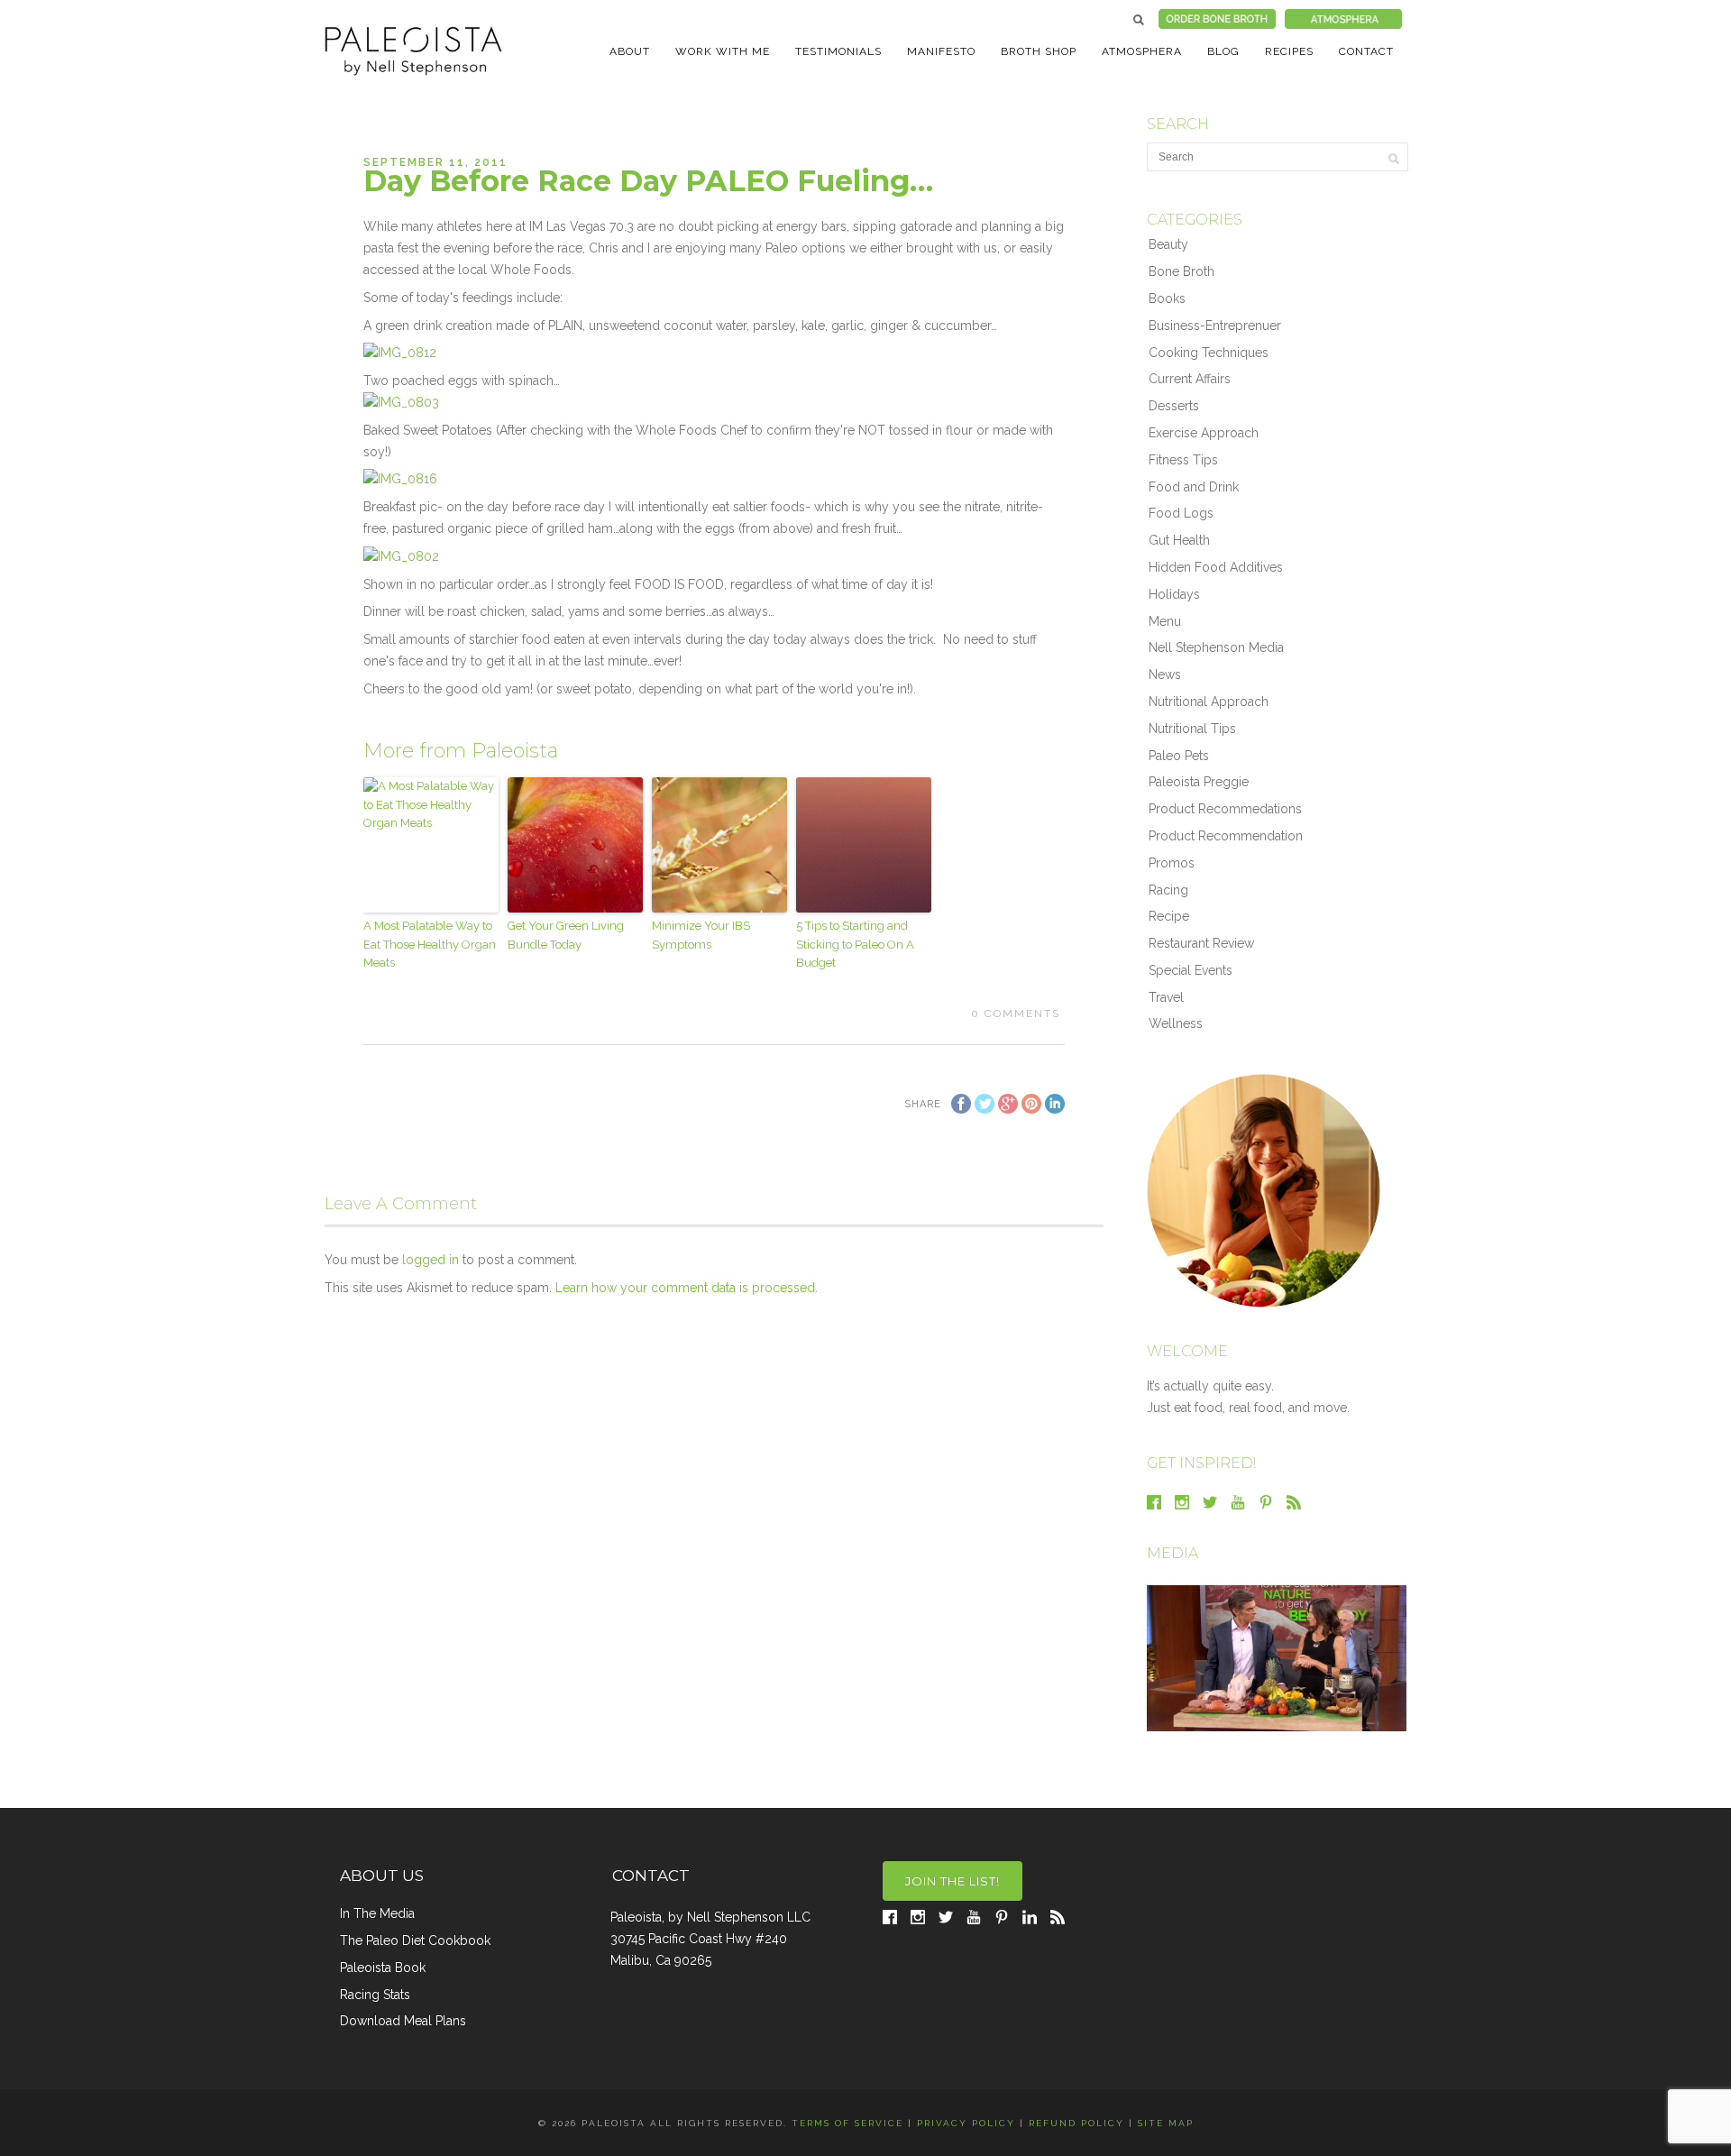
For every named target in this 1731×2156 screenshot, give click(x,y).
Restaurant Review (1201, 943)
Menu (1165, 621)
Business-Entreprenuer (1215, 326)
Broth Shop (1039, 51)
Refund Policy (1076, 2123)
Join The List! (953, 1881)
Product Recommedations (1225, 809)
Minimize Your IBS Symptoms (701, 935)
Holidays (1174, 594)
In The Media (377, 1913)
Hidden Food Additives (1216, 567)
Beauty (1168, 244)
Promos (1172, 863)
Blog (1223, 51)
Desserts (1174, 406)
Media (1172, 1553)
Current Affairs (1190, 379)
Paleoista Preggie (1199, 782)
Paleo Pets (1179, 756)
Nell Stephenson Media (1216, 647)
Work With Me (723, 51)
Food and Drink (1194, 487)
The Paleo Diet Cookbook (415, 1940)
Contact (1366, 51)
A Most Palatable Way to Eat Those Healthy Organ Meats (430, 945)
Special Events (1191, 970)
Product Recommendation (1226, 836)
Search (1139, 20)
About (630, 51)
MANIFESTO (941, 51)
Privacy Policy (966, 2123)
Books (1167, 298)
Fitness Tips (1183, 460)
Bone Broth (1181, 271)
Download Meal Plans (403, 2021)
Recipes (1289, 51)
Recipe (1169, 916)
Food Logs (1181, 513)
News (1165, 674)
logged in (430, 1260)
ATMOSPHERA (1142, 51)
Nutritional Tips (1192, 729)
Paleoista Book (383, 1968)
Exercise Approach (1204, 433)
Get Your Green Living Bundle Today (566, 935)
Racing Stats (375, 1995)
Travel (1166, 997)
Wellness (1176, 1023)
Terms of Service (847, 2123)
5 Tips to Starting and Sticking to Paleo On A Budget (855, 945)
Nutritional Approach (1209, 702)
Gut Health (1179, 540)
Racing (1168, 890)
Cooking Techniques (1209, 353)
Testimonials (838, 51)
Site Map (1166, 2123)
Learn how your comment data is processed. (687, 1288)
